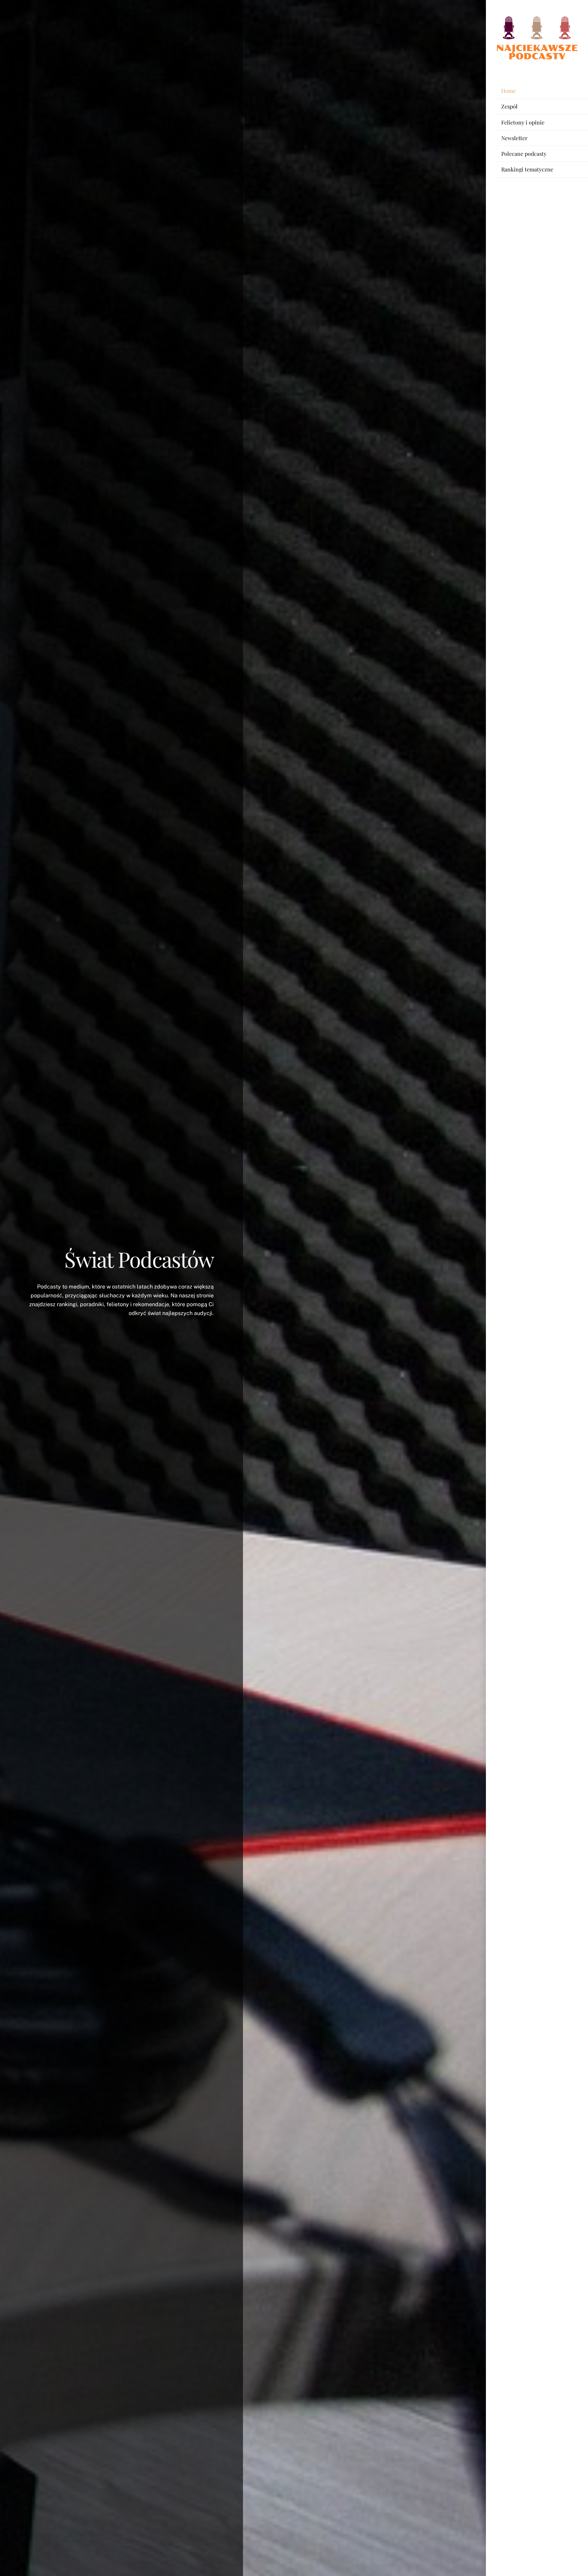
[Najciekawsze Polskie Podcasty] (537, 59)
